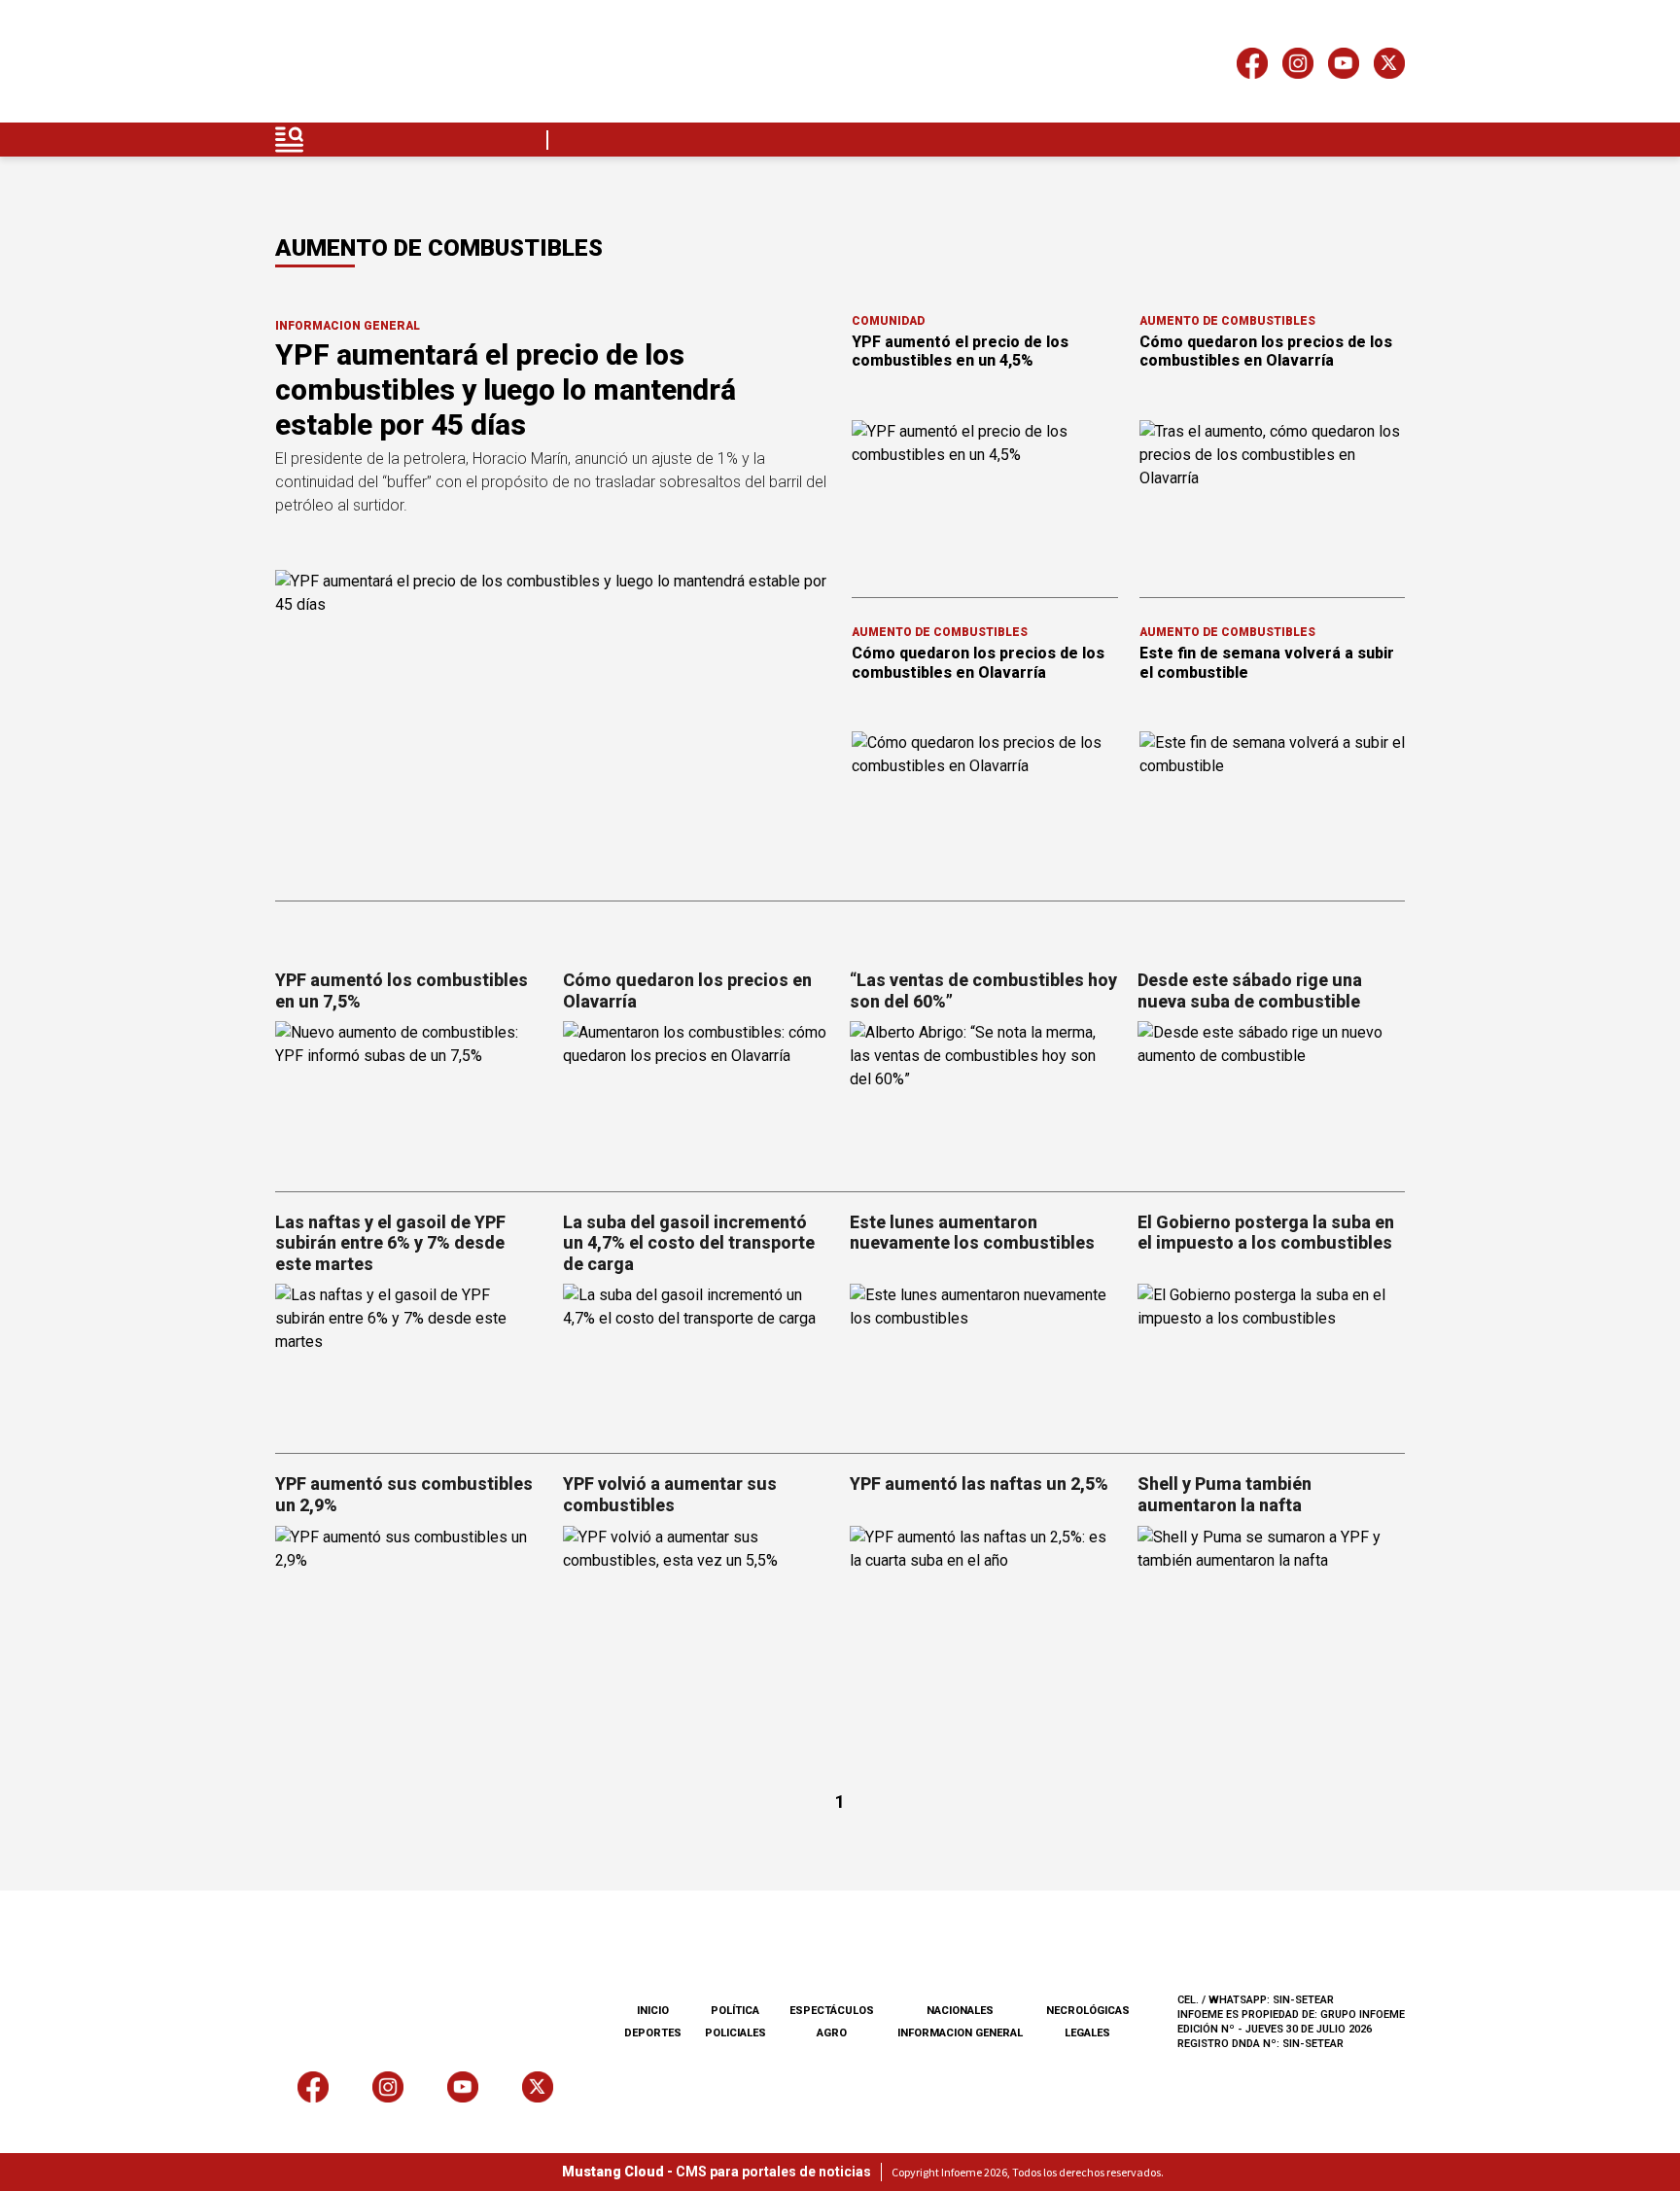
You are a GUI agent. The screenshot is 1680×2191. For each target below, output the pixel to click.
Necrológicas (1088, 2011)
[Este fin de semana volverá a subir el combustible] (1273, 806)
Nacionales (960, 2011)
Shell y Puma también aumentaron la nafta (1225, 1494)
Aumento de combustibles (1227, 321)
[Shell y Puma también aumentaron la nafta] (1272, 1601)
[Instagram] (1298, 67)
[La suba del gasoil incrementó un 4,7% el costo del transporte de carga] (697, 1359)
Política (735, 2011)
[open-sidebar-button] (290, 140)
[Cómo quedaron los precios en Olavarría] (697, 1096)
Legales (1087, 2033)
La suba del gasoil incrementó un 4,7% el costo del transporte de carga (689, 1243)
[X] (1389, 67)
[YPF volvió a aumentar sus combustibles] (697, 1601)
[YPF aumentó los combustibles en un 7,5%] (409, 1096)
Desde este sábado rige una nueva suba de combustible (1250, 990)
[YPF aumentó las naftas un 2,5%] (984, 1601)
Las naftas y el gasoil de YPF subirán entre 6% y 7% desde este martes (390, 1243)
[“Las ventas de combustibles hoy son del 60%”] (984, 1096)
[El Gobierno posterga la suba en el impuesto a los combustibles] (1272, 1359)
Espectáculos (832, 2011)
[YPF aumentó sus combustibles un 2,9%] (409, 1601)
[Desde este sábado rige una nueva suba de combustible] (1272, 1096)
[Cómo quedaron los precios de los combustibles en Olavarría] (1273, 495)
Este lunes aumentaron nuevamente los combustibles (972, 1233)
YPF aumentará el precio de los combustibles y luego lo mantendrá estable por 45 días (506, 389)
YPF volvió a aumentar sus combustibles (670, 1494)
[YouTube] (1344, 67)
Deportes (653, 2033)
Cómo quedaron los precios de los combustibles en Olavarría (1266, 351)
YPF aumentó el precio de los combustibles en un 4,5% (960, 351)
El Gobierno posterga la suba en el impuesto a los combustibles (1266, 1233)
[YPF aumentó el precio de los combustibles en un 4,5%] (985, 495)
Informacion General (348, 326)
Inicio (653, 2011)
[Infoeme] (399, 67)
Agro (832, 2033)
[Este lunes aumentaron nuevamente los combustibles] (984, 1359)
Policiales (735, 2033)
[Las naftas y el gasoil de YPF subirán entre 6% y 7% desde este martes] (409, 1359)
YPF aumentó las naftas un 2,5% (979, 1484)
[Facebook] (1252, 67)
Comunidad (888, 321)
